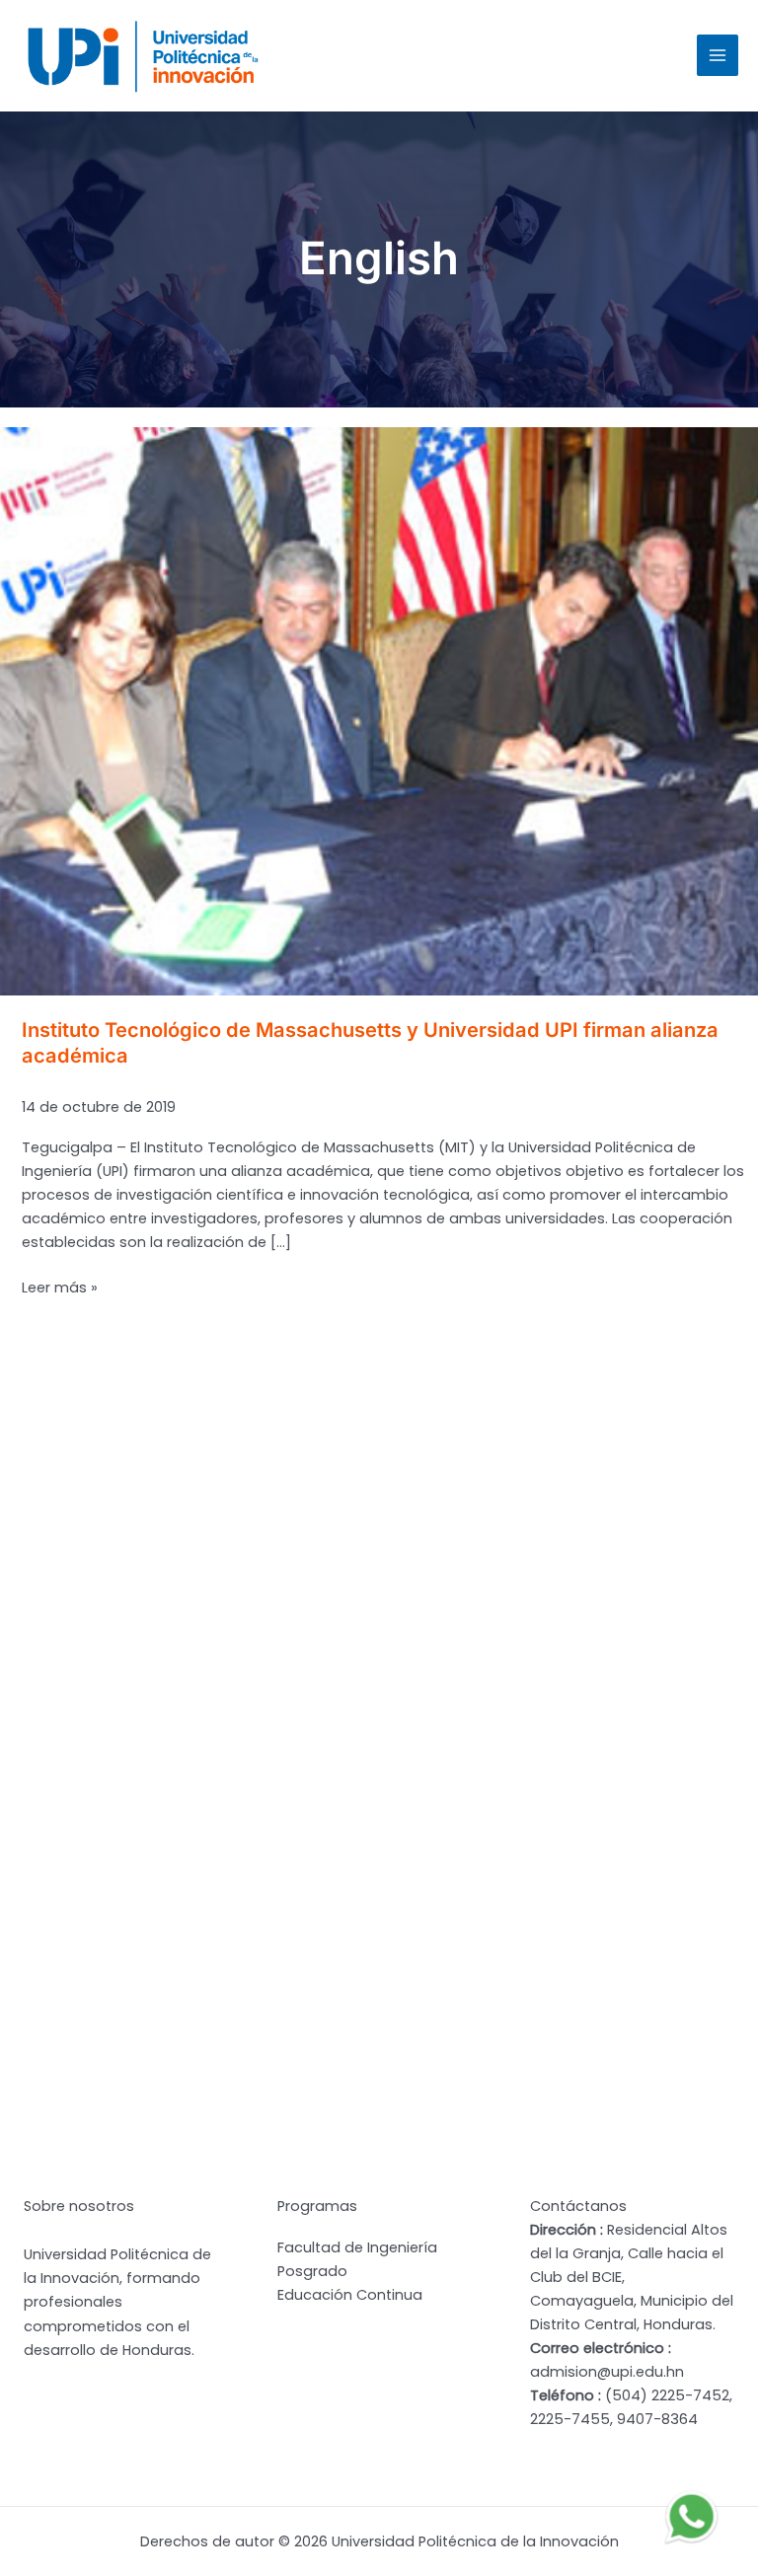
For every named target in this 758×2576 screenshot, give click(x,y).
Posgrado (312, 2271)
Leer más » (60, 1288)
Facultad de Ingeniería (357, 2247)
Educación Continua (350, 2295)
